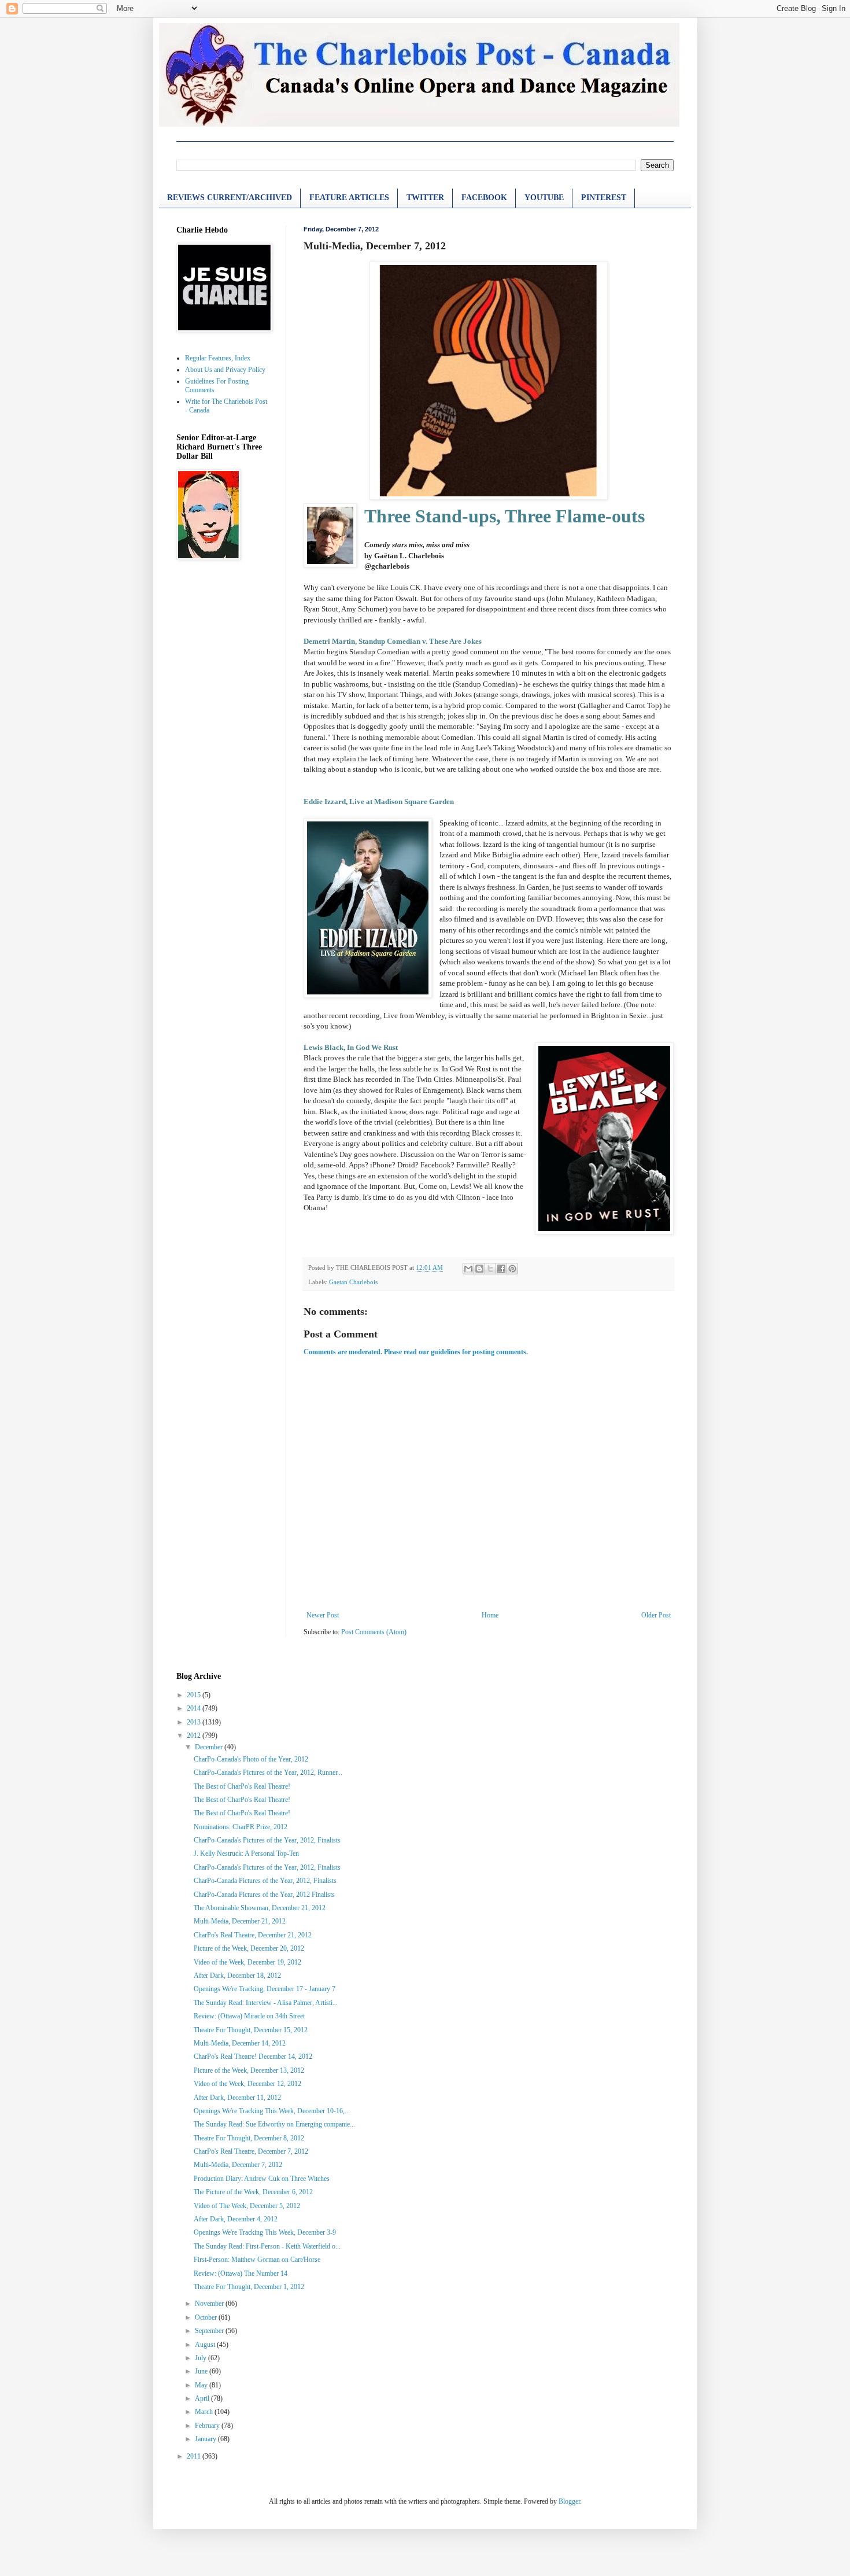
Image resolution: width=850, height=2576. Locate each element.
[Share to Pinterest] (512, 1269)
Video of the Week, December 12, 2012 (247, 2084)
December (210, 1747)
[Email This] (468, 1269)
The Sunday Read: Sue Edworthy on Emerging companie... (274, 2124)
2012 (195, 1735)
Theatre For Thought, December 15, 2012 (251, 2030)
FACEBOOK (484, 198)
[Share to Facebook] (501, 1269)
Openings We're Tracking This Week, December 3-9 (265, 2232)
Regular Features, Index (218, 358)
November (210, 2304)
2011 (195, 2456)
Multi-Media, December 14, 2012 (240, 2043)
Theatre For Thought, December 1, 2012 (249, 2287)
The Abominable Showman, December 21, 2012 (260, 1908)
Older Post (656, 1615)
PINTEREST (604, 198)
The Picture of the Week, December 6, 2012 (253, 2192)
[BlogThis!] (479, 1269)
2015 (195, 1695)
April (203, 2398)
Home (490, 1615)
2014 (195, 1708)
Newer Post (323, 1615)
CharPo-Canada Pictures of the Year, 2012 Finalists (264, 1895)
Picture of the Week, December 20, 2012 (249, 1948)
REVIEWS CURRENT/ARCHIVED (230, 198)
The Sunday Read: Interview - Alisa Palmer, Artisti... (266, 2003)
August (206, 2345)
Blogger (569, 2501)
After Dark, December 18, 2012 (237, 1976)
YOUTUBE (544, 198)
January (206, 2439)
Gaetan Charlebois (353, 1282)
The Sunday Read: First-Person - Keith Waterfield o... (267, 2246)
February (208, 2426)
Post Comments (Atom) (374, 1632)
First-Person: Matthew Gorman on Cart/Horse (257, 2260)
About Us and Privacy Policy (225, 370)
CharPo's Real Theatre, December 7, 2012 (251, 2151)
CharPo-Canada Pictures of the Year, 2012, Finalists (265, 1881)
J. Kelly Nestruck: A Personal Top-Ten (246, 1853)
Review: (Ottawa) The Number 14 (241, 2273)
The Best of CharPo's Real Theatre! (242, 1786)
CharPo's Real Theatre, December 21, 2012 (253, 1935)
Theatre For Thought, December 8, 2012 (249, 2138)
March (205, 2412)
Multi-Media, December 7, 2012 (238, 2165)
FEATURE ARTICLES (349, 198)
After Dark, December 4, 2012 (236, 2219)
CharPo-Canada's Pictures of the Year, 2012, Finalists (267, 1840)
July (202, 2358)
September (210, 2331)
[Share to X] (490, 1269)
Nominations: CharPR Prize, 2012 (241, 1827)
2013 (195, 1722)
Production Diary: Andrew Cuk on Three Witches (262, 2179)
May (202, 2385)
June (202, 2371)
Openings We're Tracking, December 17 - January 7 (265, 1989)
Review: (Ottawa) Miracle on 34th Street (249, 2016)
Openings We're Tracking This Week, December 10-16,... (272, 2111)
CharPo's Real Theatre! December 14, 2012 (253, 2057)
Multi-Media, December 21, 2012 (240, 1921)
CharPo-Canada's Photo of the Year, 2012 (251, 1759)
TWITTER (425, 198)
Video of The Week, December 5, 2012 (247, 2206)
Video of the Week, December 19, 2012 (247, 1962)
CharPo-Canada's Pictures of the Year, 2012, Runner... (268, 1772)
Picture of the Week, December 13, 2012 (249, 2070)
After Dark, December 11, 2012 (237, 2098)
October (207, 2317)
